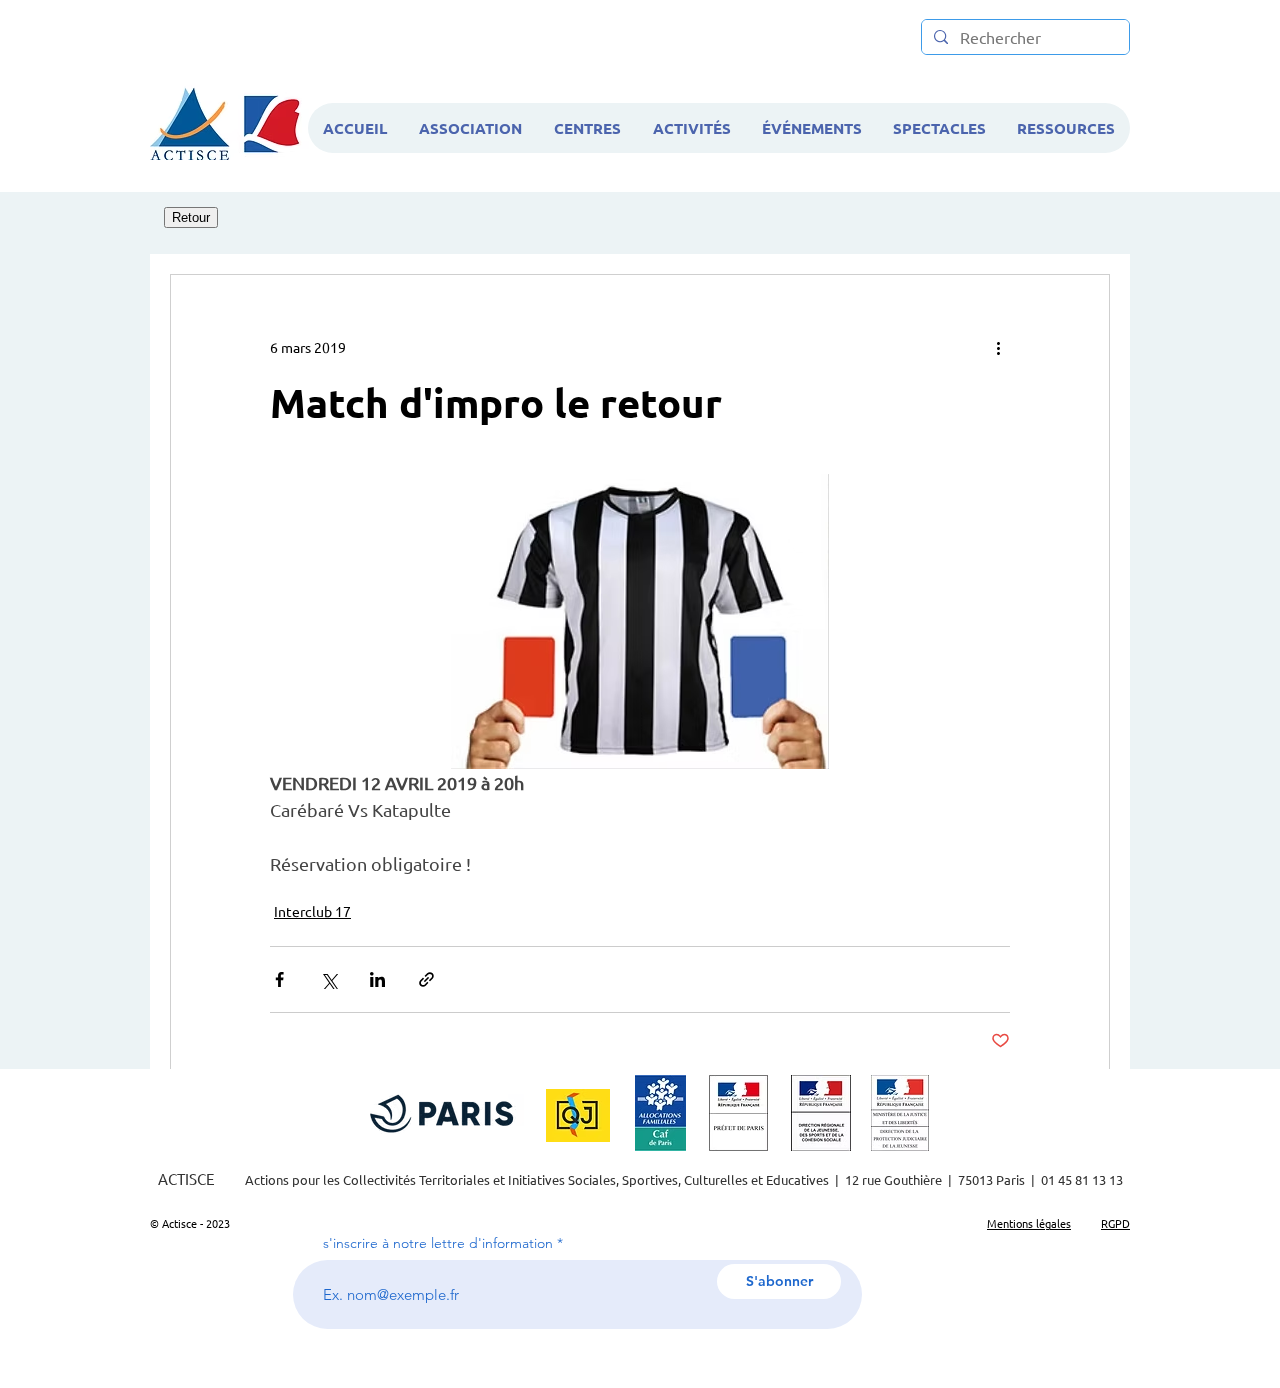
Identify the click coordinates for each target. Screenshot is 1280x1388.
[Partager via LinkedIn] (377, 979)
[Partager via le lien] (426, 979)
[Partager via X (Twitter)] (328, 979)
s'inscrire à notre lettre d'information (438, 1243)
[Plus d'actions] (998, 347)
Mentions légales (1029, 1223)
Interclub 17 (312, 911)
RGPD (1115, 1223)
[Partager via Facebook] (279, 979)
